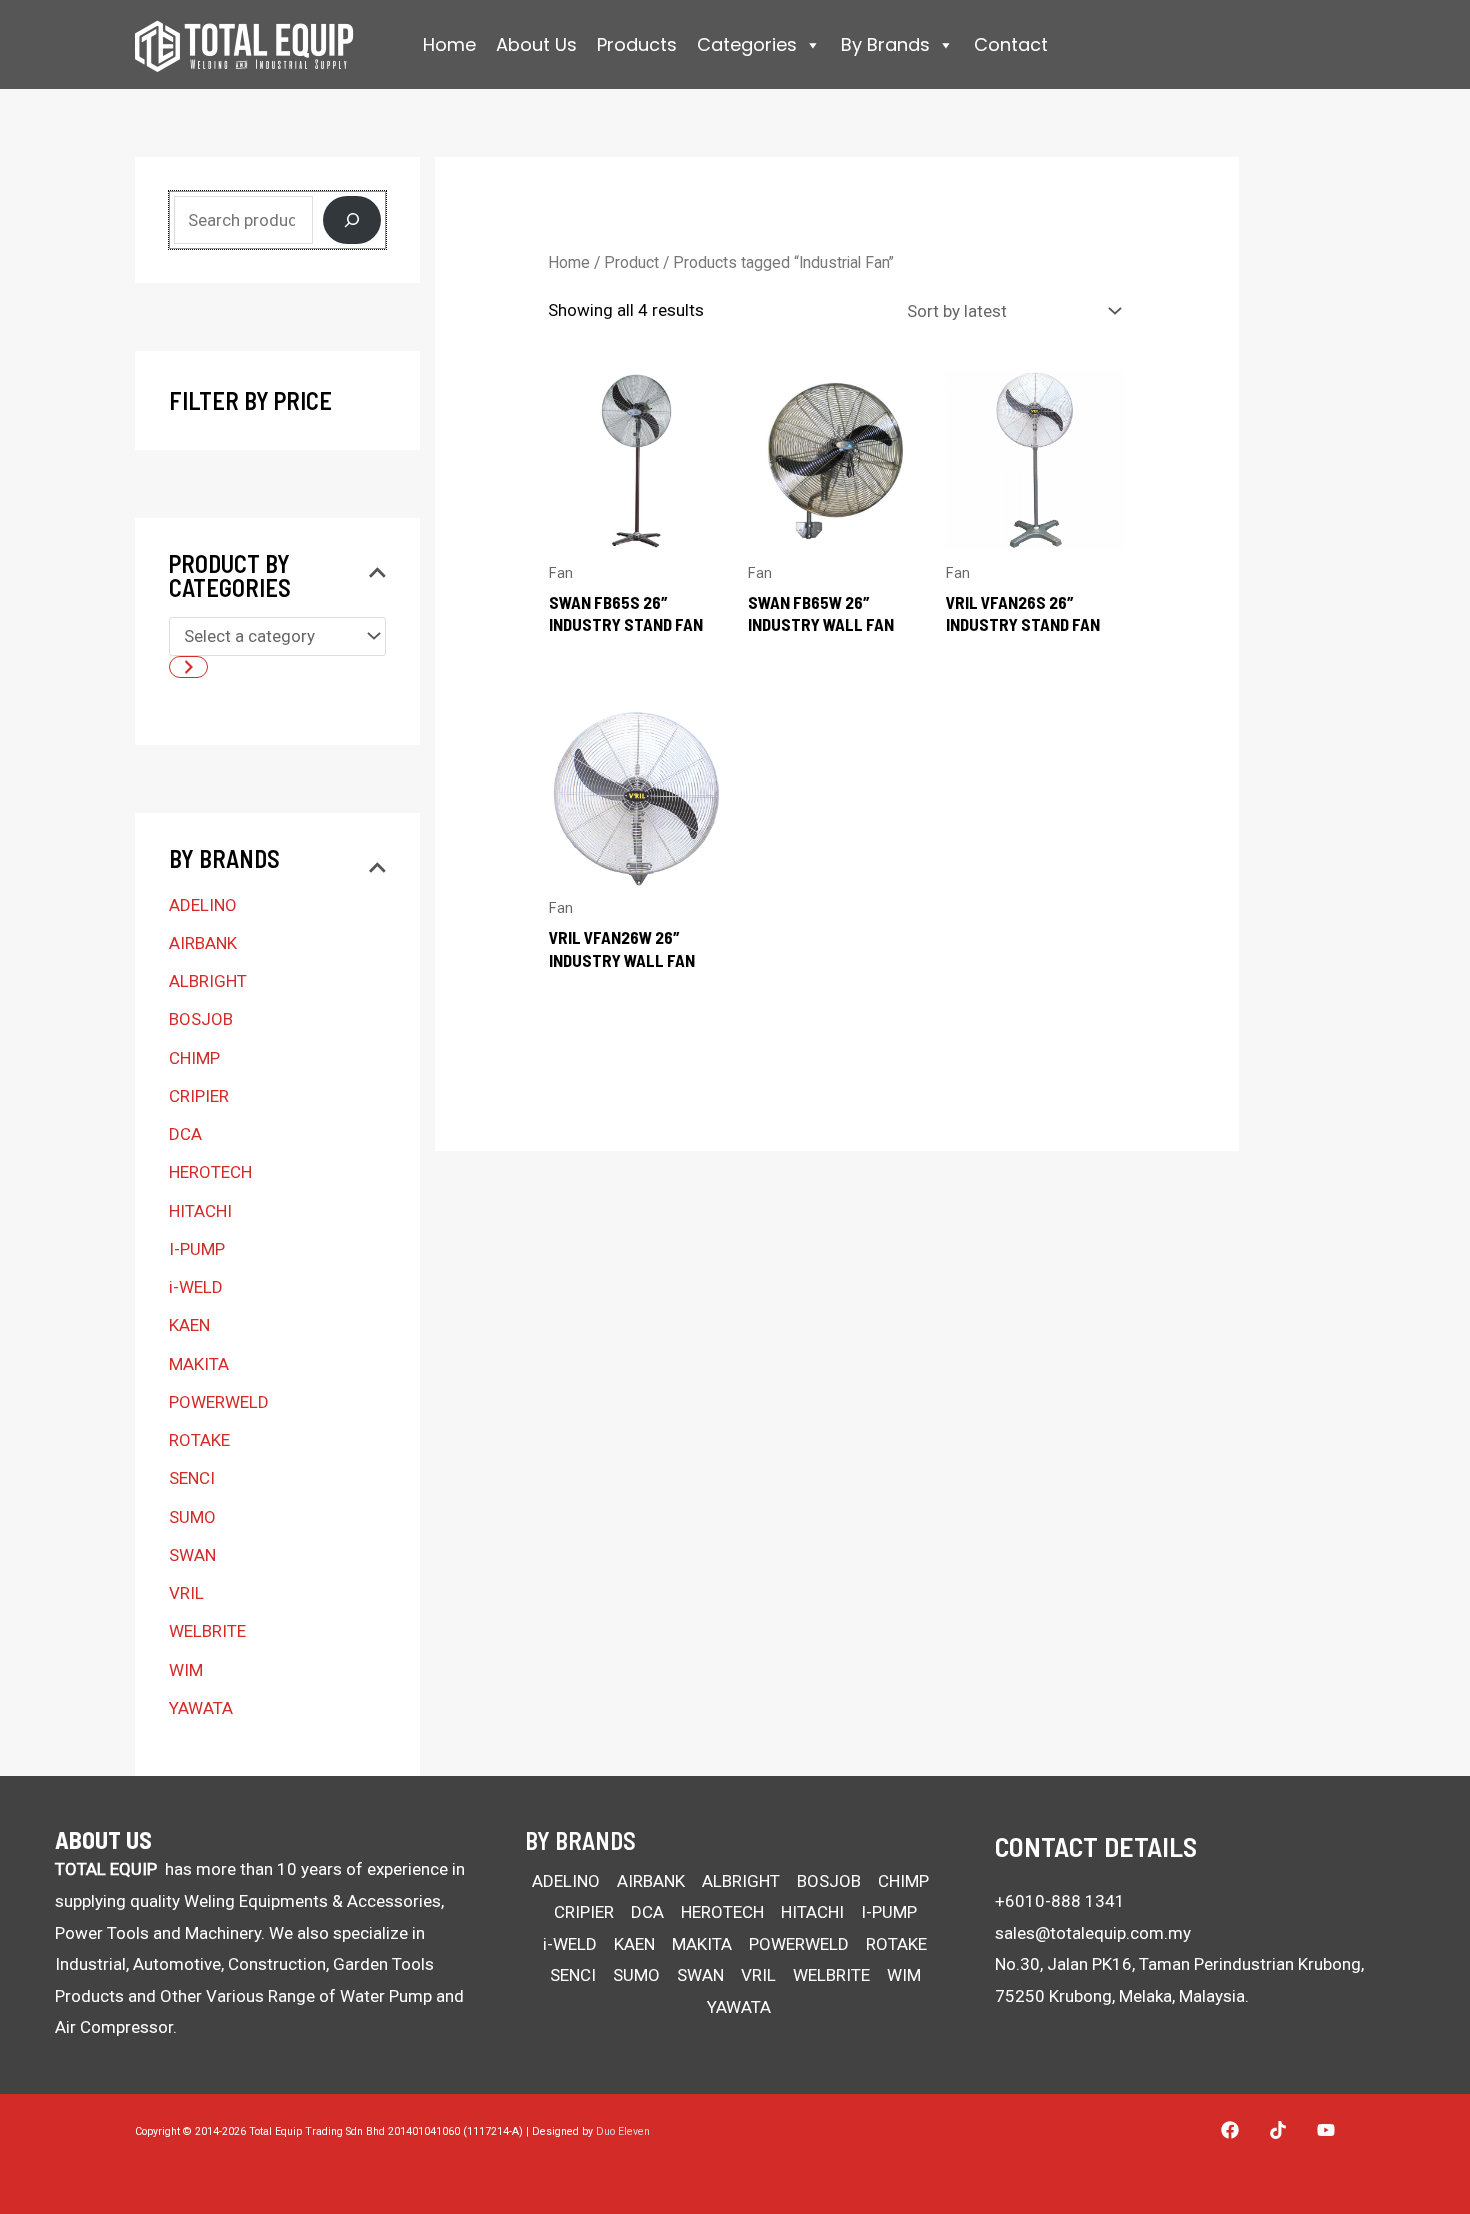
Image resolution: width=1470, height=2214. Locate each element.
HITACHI (200, 1211)
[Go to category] (188, 667)
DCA (185, 1134)
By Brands (885, 44)
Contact (1011, 44)
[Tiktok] (1278, 2130)
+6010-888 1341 (1060, 1901)
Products (637, 44)
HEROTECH (210, 1172)
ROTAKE (199, 1440)
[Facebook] (1230, 2130)
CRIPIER (199, 1096)
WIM (186, 1670)
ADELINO (203, 905)
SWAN (192, 1555)
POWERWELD (219, 1402)
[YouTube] (1326, 2130)
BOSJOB (201, 1019)
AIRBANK (203, 943)
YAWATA (201, 1708)
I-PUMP (197, 1249)
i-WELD (196, 1287)
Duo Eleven (623, 2131)
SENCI (192, 1478)
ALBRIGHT (208, 981)
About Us (536, 44)
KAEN (189, 1325)
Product (631, 262)
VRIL (186, 1593)
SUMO (192, 1517)
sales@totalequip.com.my (1093, 1933)
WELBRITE (207, 1631)
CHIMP (194, 1058)
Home (449, 44)
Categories (747, 44)
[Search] (352, 220)
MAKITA (199, 1364)
